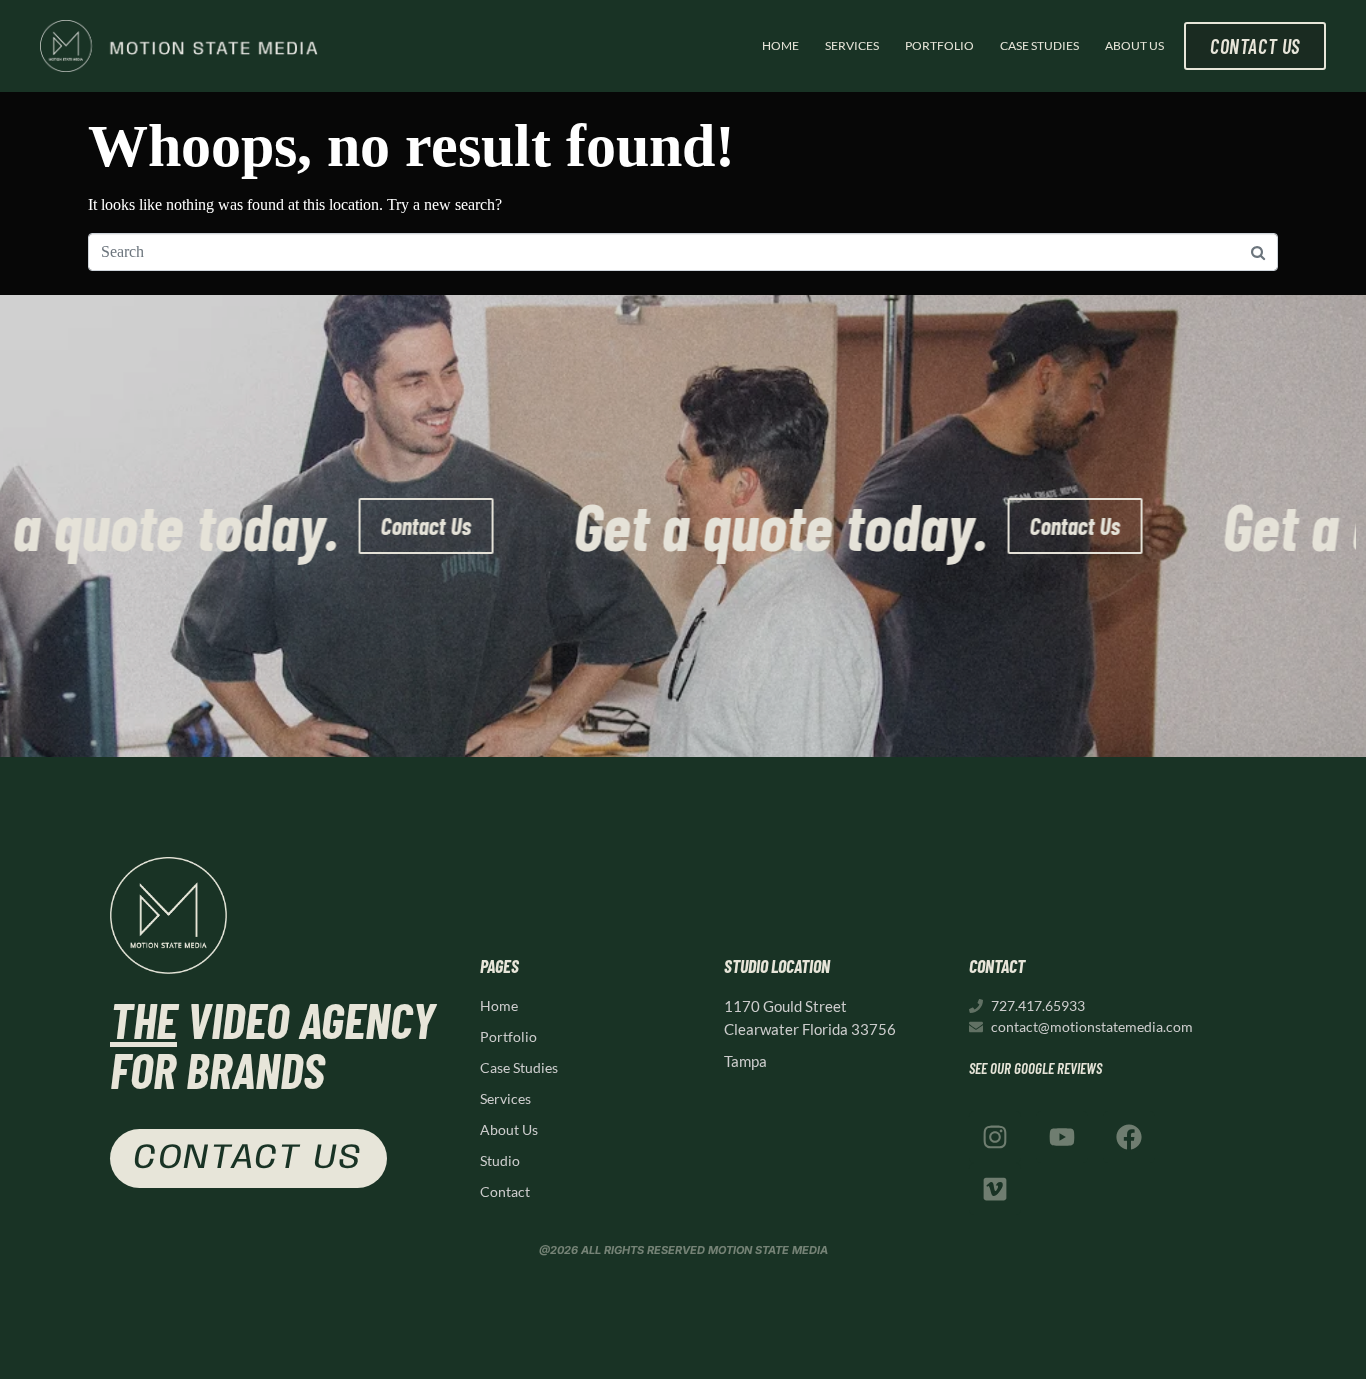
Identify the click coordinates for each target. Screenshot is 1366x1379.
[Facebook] (1129, 1137)
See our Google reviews (1035, 1068)
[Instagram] (995, 1137)
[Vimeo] (995, 1189)
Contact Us (481, 525)
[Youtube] (1062, 1137)
